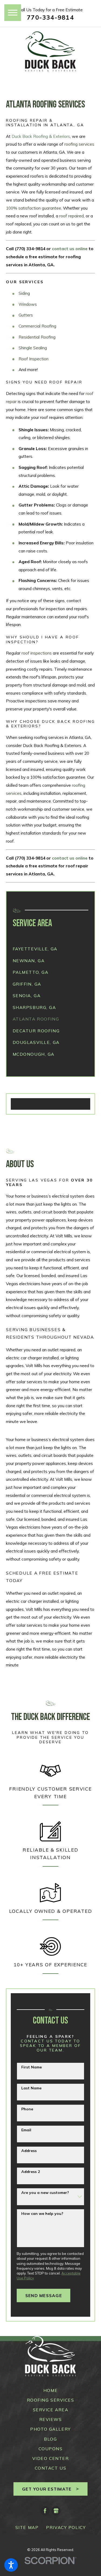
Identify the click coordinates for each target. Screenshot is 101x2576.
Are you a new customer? (45, 2193)
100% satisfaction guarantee (34, 208)
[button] (11, 2565)
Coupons (51, 2449)
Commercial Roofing (37, 326)
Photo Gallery (50, 2429)
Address (29, 2151)
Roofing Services (51, 2400)
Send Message (44, 2295)
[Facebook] (45, 2511)
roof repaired (72, 216)
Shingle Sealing (33, 348)
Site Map (27, 2527)
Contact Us (51, 2468)
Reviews (51, 2419)
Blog (50, 2439)
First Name (32, 2067)
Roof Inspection (34, 359)
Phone (27, 2109)
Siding (24, 293)
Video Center (51, 2458)
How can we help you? (42, 2214)
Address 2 (31, 2172)
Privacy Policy (66, 2527)
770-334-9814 (50, 18)
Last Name (31, 2088)
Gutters (26, 315)
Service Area (51, 2410)
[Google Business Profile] (56, 2511)
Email (26, 2130)
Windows (28, 304)
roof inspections (37, 653)
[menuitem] (51, 949)
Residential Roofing (37, 337)
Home (50, 2390)
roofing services (79, 144)
